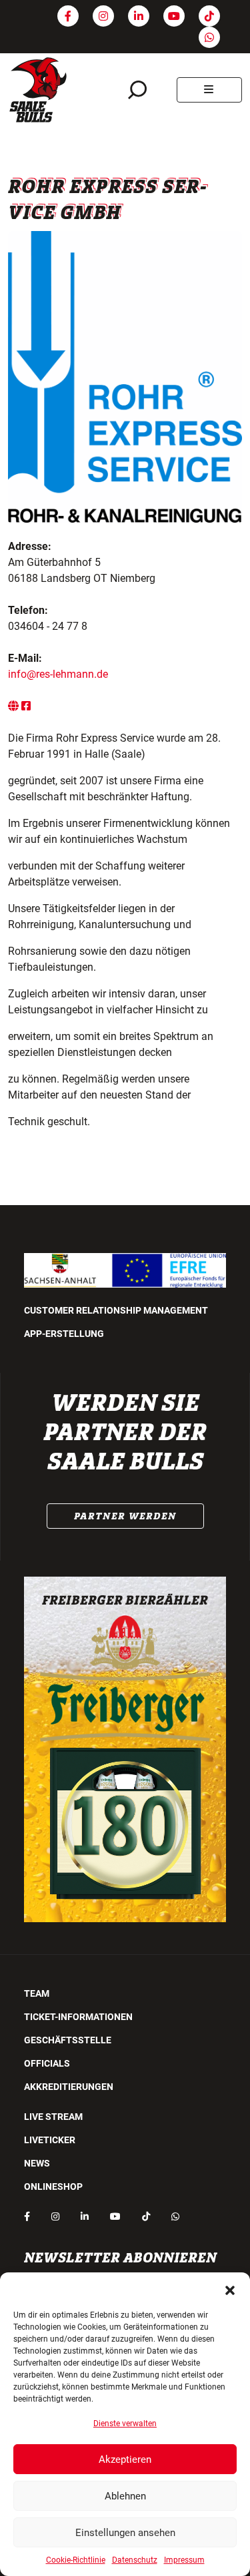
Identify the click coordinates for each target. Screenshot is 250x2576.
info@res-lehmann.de (58, 674)
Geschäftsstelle (68, 2040)
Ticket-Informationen (78, 2017)
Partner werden (125, 1516)
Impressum (184, 2560)
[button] (230, 2289)
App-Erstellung (64, 1334)
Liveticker (50, 2140)
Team (37, 1993)
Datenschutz (135, 2560)
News (37, 2163)
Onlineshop (53, 2187)
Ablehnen (125, 2496)
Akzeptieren (125, 2459)
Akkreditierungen (69, 2087)
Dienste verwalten (125, 2424)
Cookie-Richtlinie (76, 2560)
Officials (47, 2063)
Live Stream (53, 2117)
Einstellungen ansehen (125, 2533)
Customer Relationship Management (116, 1310)
